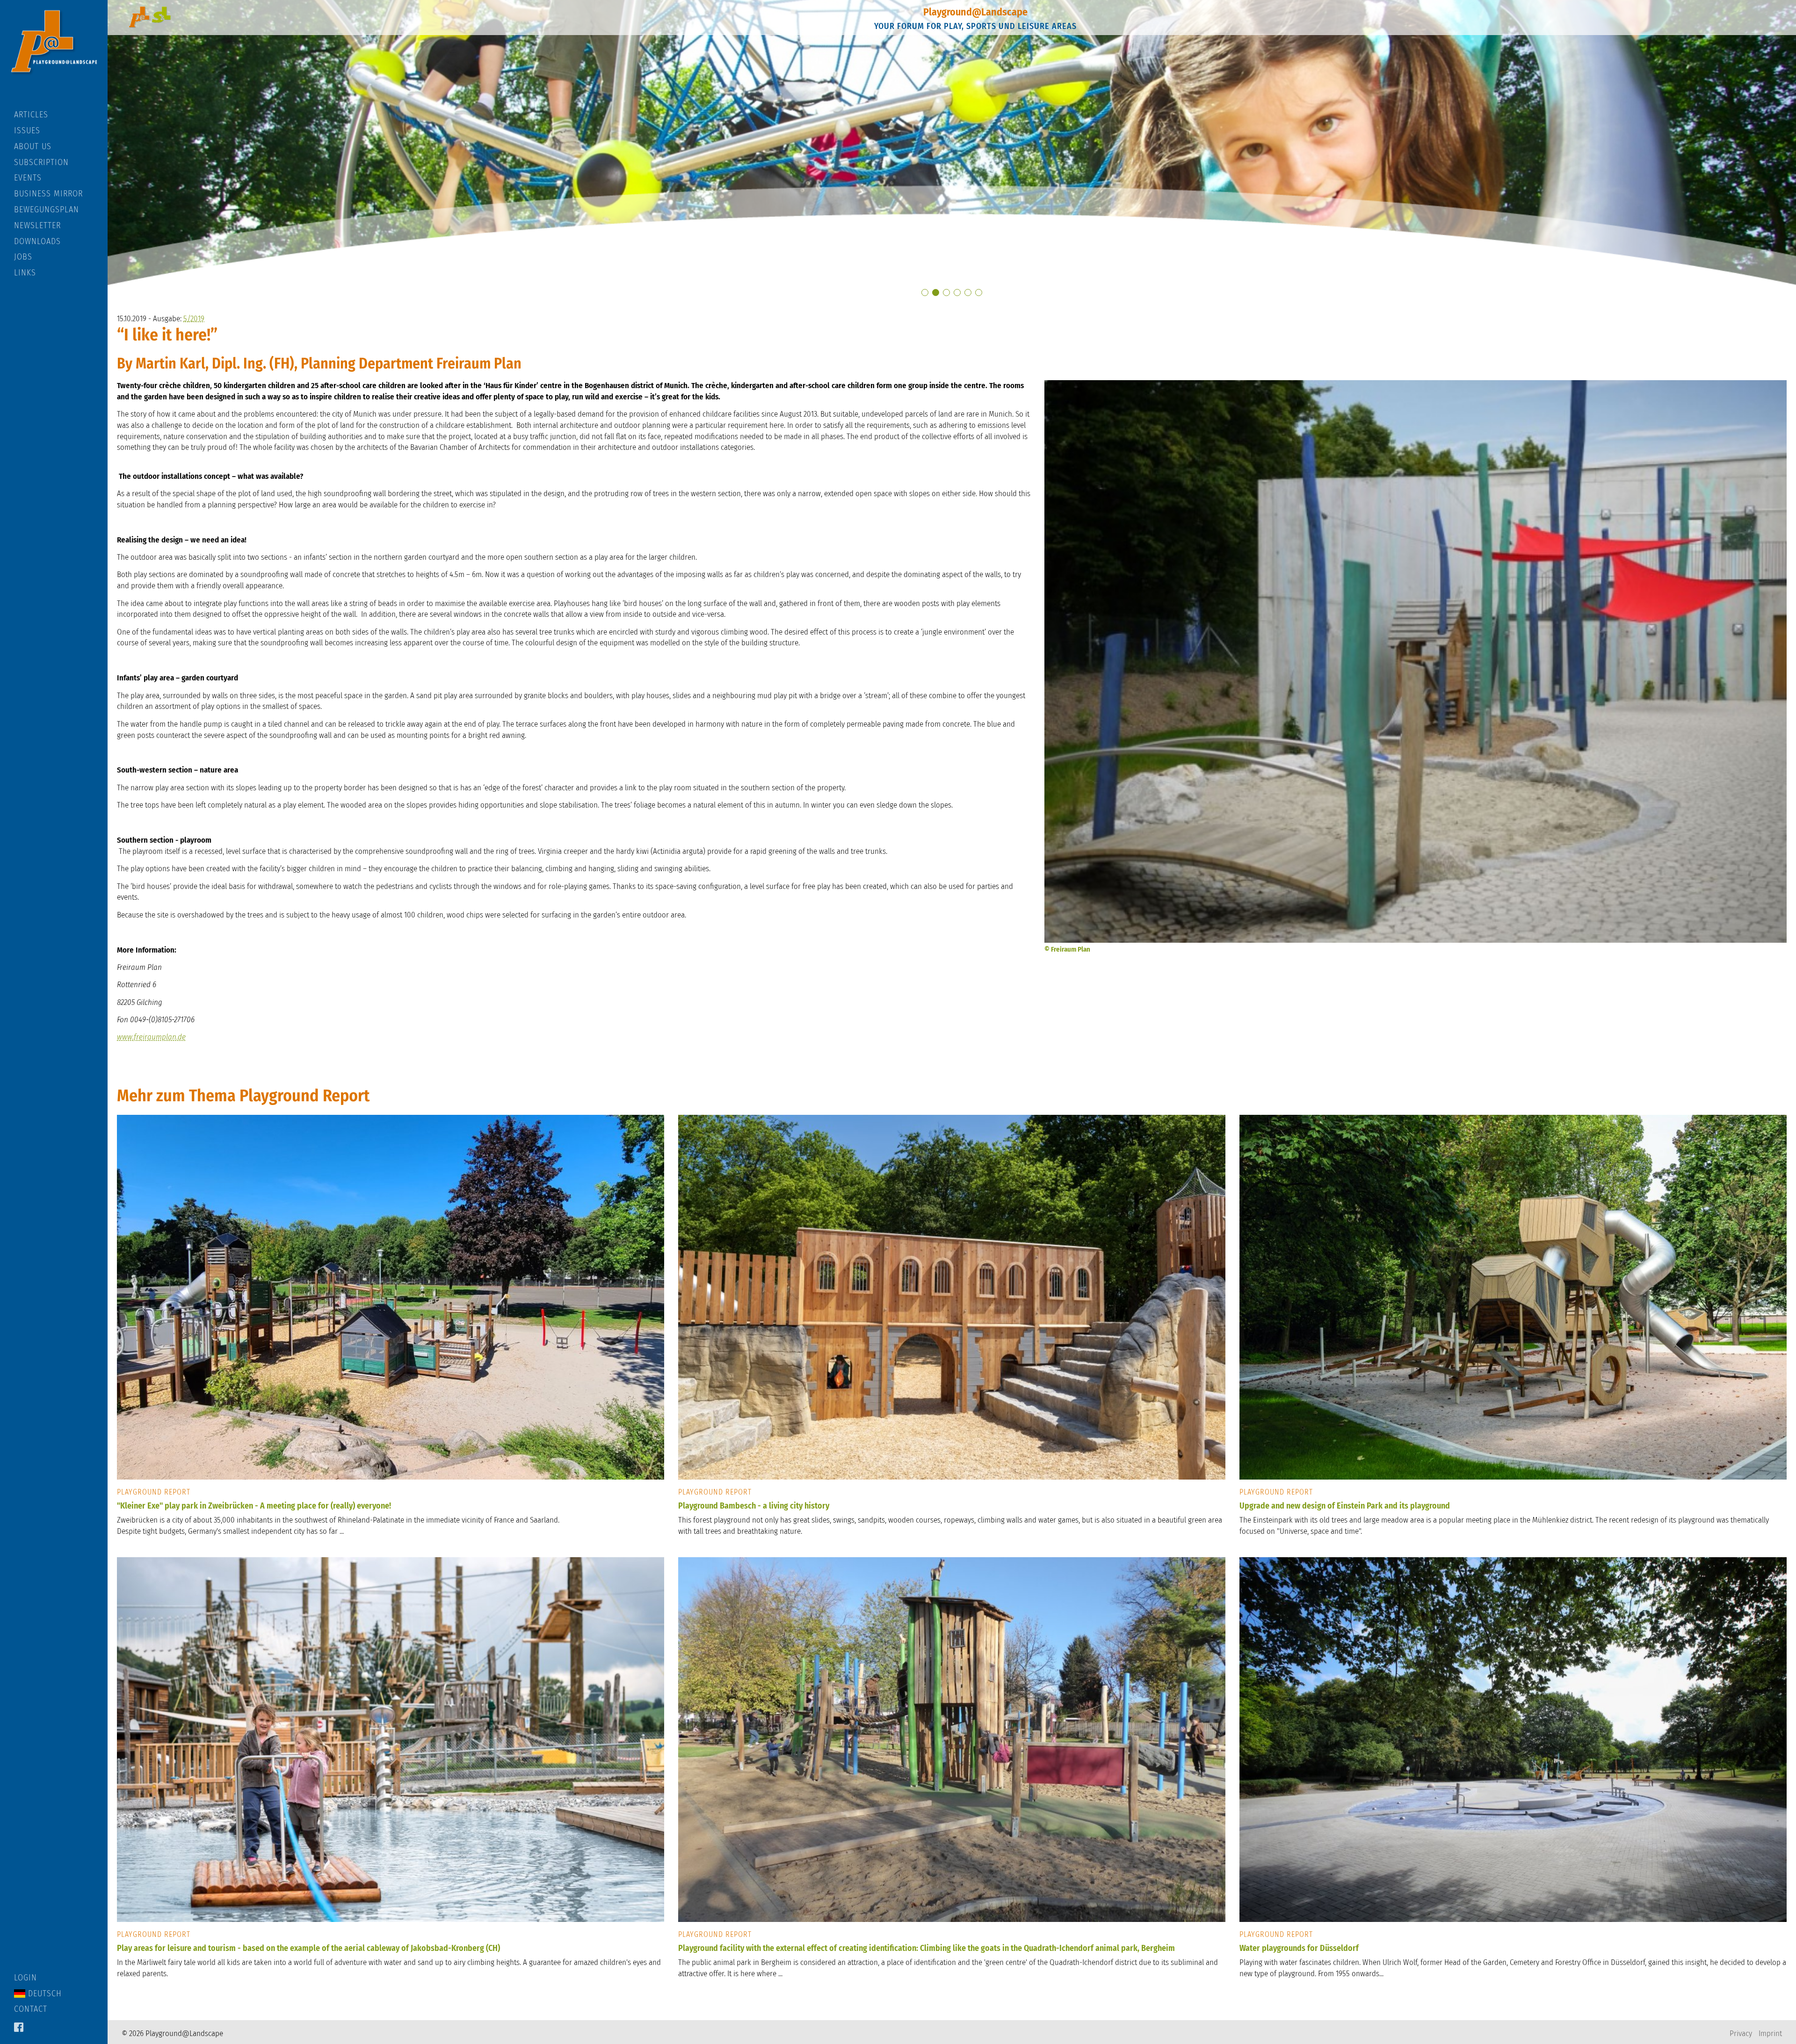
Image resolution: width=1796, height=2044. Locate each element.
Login (25, 1978)
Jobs (23, 257)
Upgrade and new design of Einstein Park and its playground (1345, 1506)
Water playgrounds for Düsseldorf (1299, 1948)
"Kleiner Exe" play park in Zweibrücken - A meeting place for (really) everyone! (254, 1506)
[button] (925, 293)
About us (33, 146)
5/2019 (194, 319)
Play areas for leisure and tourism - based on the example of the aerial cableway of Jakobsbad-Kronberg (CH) (308, 1948)
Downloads (37, 241)
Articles (31, 115)
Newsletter (37, 225)
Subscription (41, 162)
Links (25, 273)
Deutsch (43, 1993)
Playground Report (154, 1492)
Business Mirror (48, 194)
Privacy (1741, 2033)
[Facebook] (19, 2028)
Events (28, 178)
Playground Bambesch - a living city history (754, 1506)
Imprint (1770, 2033)
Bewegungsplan (47, 209)
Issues (27, 130)
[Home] (54, 55)
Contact (31, 2009)
